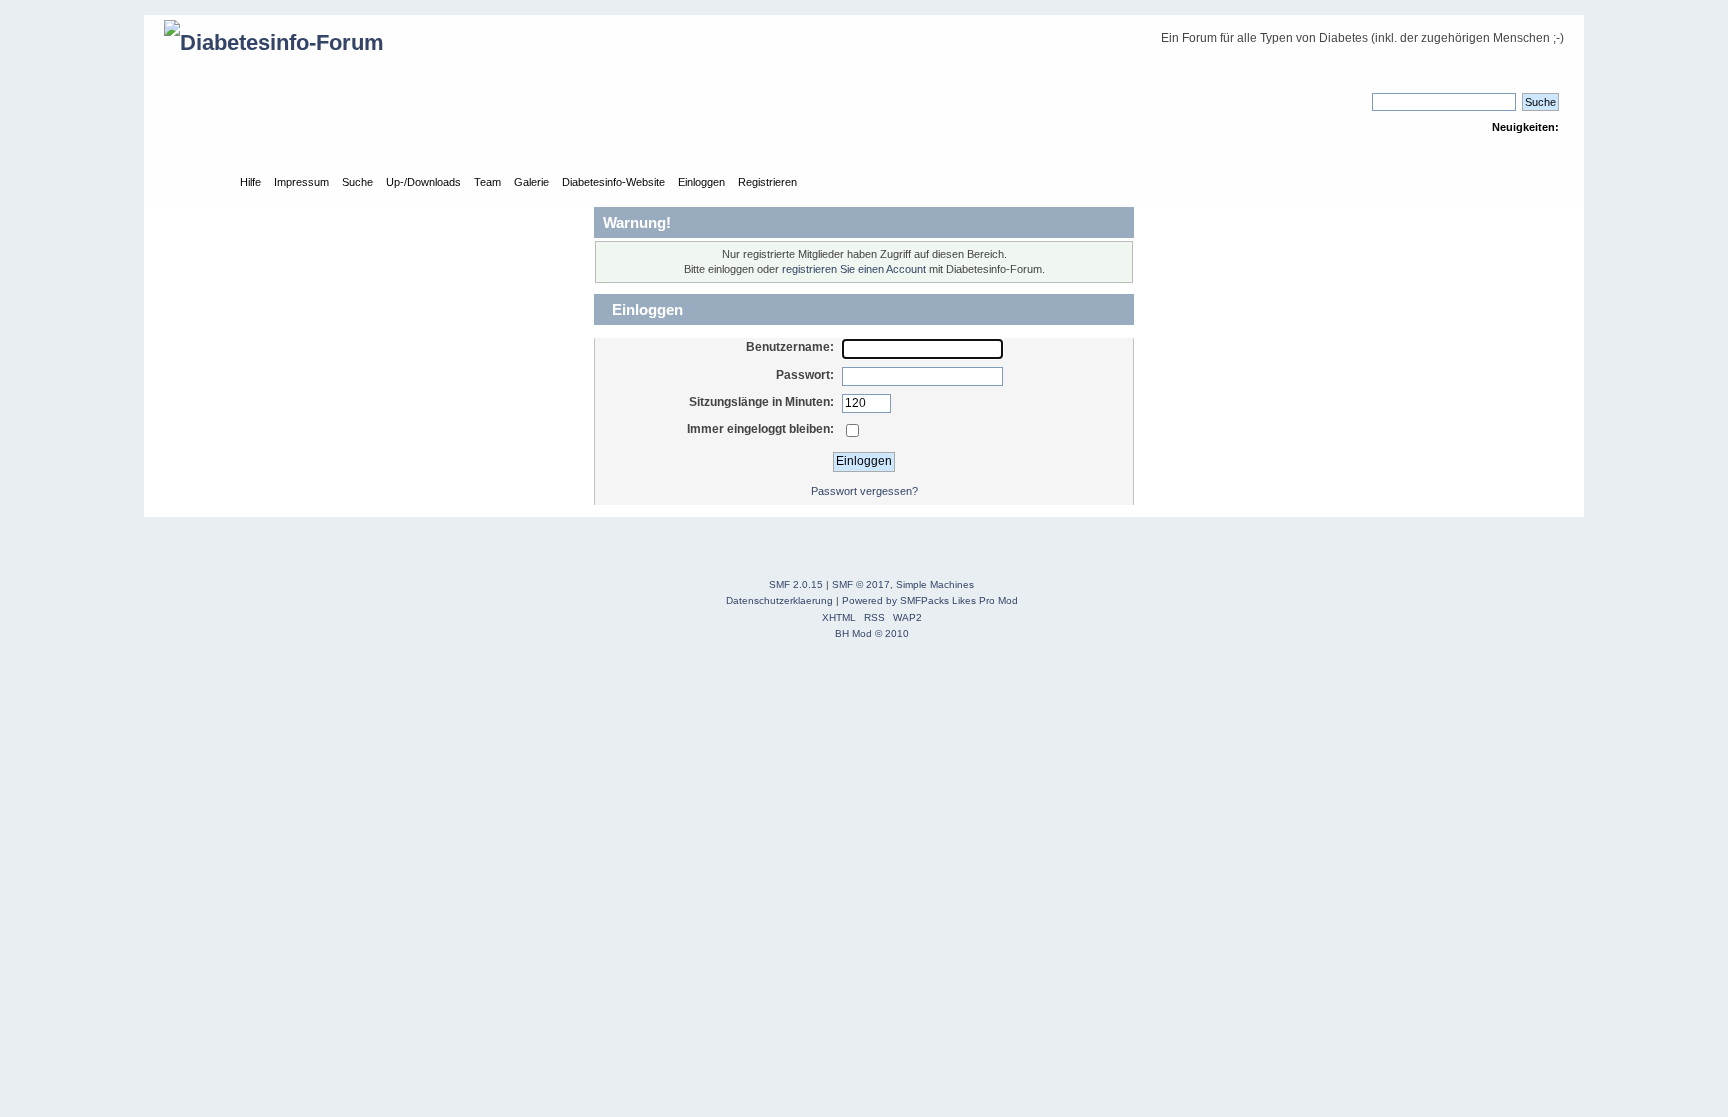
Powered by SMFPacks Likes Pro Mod (930, 600)
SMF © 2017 (861, 584)
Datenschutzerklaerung (779, 600)
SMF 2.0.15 (796, 584)
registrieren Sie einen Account (854, 269)
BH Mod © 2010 (872, 633)
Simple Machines (935, 584)
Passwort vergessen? (864, 491)
